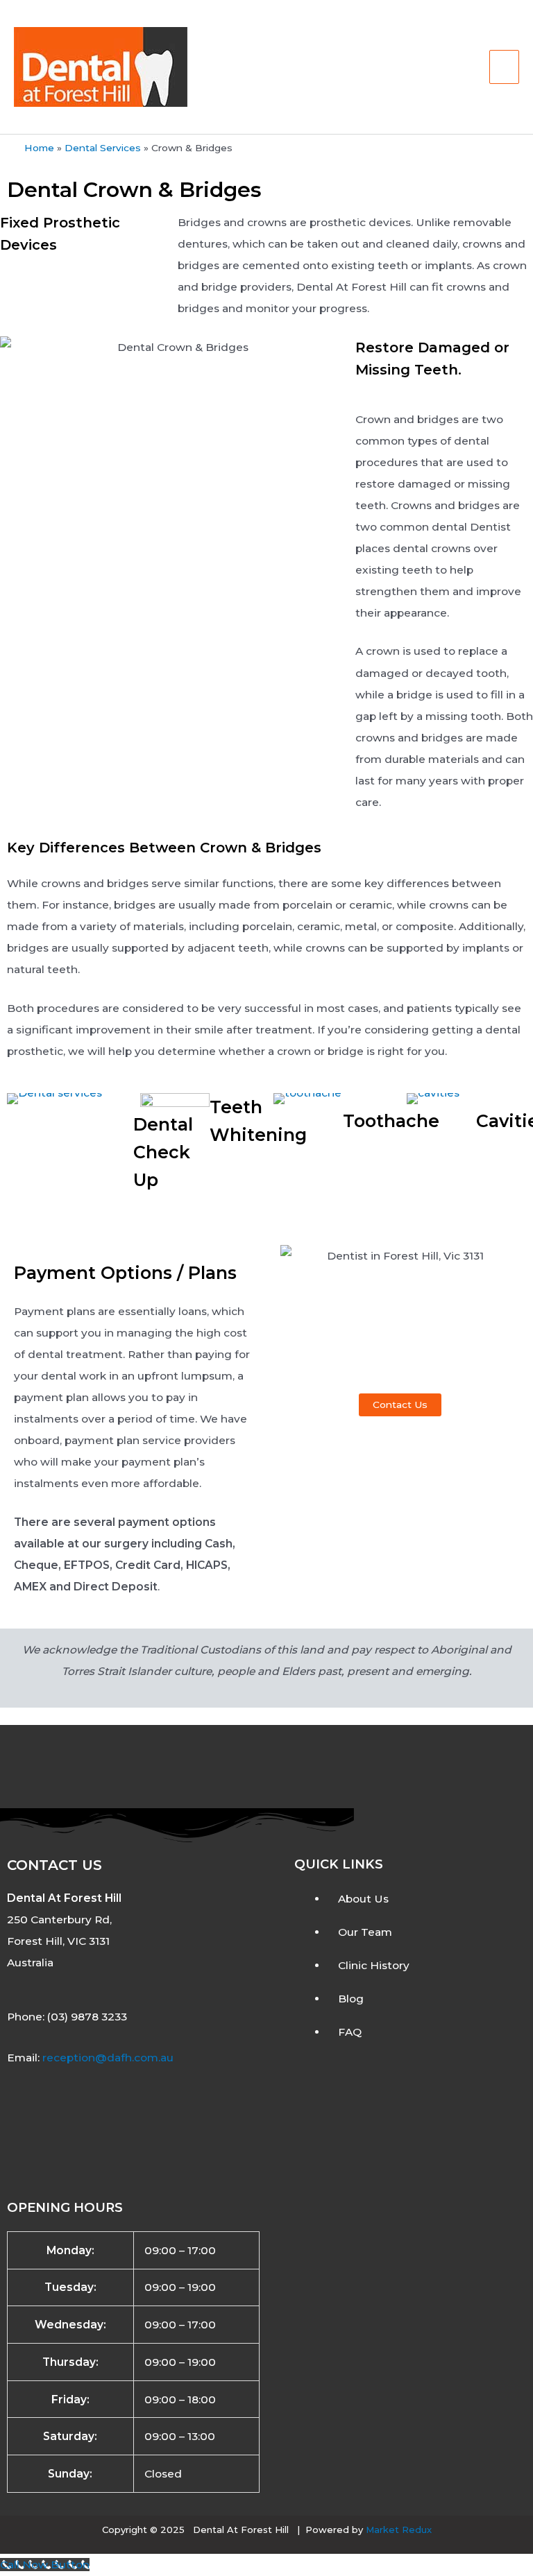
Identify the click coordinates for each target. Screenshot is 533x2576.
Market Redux (399, 2530)
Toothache (391, 1121)
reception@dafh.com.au (108, 2058)
